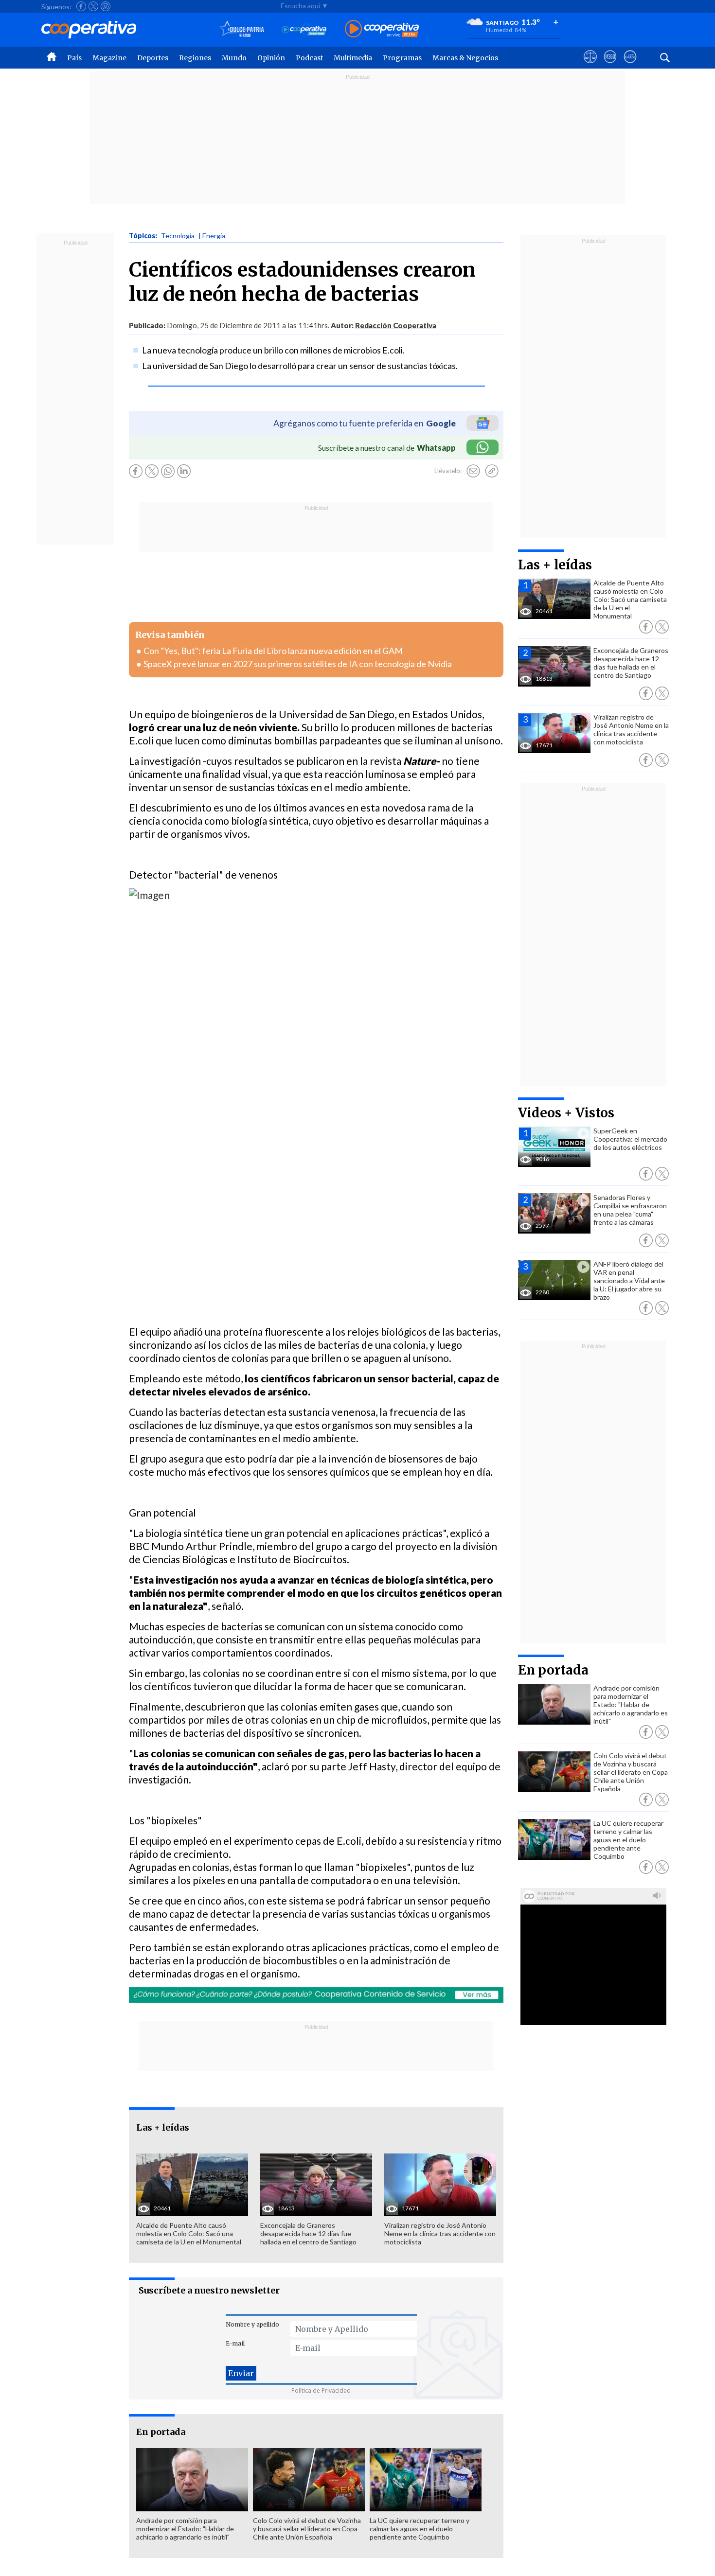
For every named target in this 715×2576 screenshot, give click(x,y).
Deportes (153, 58)
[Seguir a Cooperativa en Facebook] (81, 6)
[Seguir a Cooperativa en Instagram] (106, 6)
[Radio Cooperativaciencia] (304, 29)
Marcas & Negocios (465, 58)
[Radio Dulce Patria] (242, 29)
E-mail (235, 2343)
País (74, 58)
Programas (402, 58)
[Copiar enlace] (492, 471)
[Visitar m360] (610, 66)
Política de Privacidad (321, 2391)
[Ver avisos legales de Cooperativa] (590, 66)
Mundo (234, 58)
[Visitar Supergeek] (630, 66)
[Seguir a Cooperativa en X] (93, 6)
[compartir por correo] (473, 471)
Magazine (109, 58)
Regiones (195, 58)
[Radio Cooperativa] (382, 29)
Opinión (271, 58)
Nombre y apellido (252, 2324)
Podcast (309, 58)
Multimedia (353, 58)
